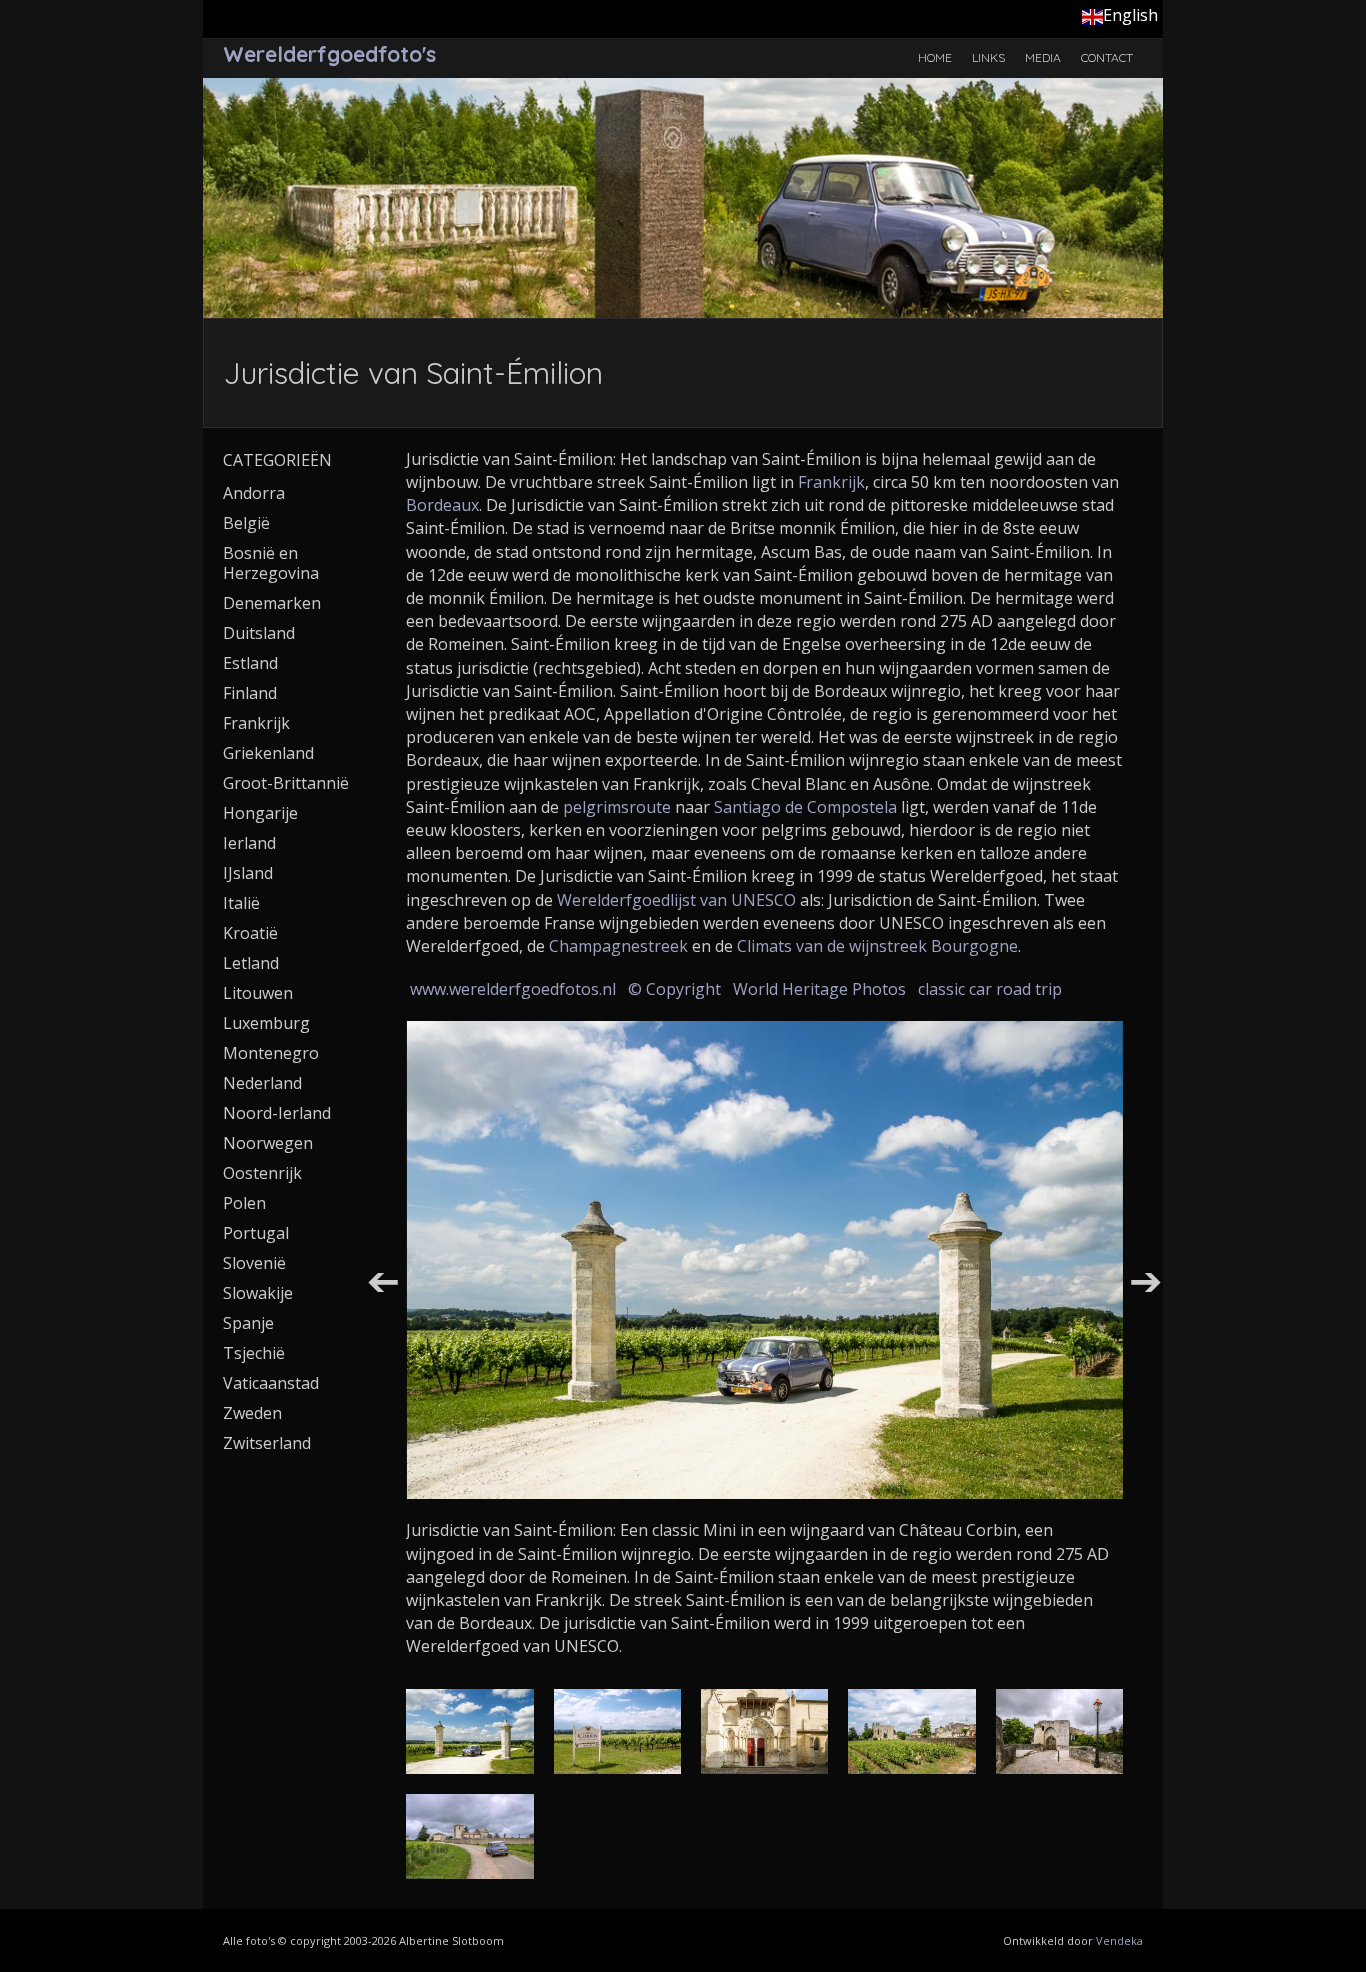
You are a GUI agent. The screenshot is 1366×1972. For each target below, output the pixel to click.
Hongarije (260, 813)
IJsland (248, 873)
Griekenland (268, 753)
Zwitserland (267, 1443)
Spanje (248, 1323)
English (1130, 15)
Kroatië (250, 933)
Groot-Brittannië (286, 783)
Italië (241, 903)
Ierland (249, 843)
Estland (250, 663)
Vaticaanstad (271, 1383)
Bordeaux (442, 505)
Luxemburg (266, 1023)
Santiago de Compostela (805, 807)
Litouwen (258, 993)
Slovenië (254, 1263)
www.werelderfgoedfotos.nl (513, 989)
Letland (251, 963)
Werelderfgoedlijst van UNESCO (676, 900)
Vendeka (1119, 1940)
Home (935, 57)
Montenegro (271, 1053)
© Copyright (674, 989)
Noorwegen (268, 1143)
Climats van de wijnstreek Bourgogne (877, 946)
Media (1043, 57)
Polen (244, 1203)
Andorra (254, 493)
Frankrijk (831, 482)
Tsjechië (254, 1353)
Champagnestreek (618, 946)
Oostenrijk (262, 1173)
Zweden (252, 1413)
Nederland (262, 1083)
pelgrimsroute (617, 807)
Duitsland (259, 633)
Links (988, 57)
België (246, 523)
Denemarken (272, 603)
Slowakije (258, 1293)
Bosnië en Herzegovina (271, 563)
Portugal (256, 1233)
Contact (1107, 57)
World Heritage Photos (819, 989)
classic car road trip (990, 989)
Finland (250, 693)
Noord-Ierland (277, 1113)
